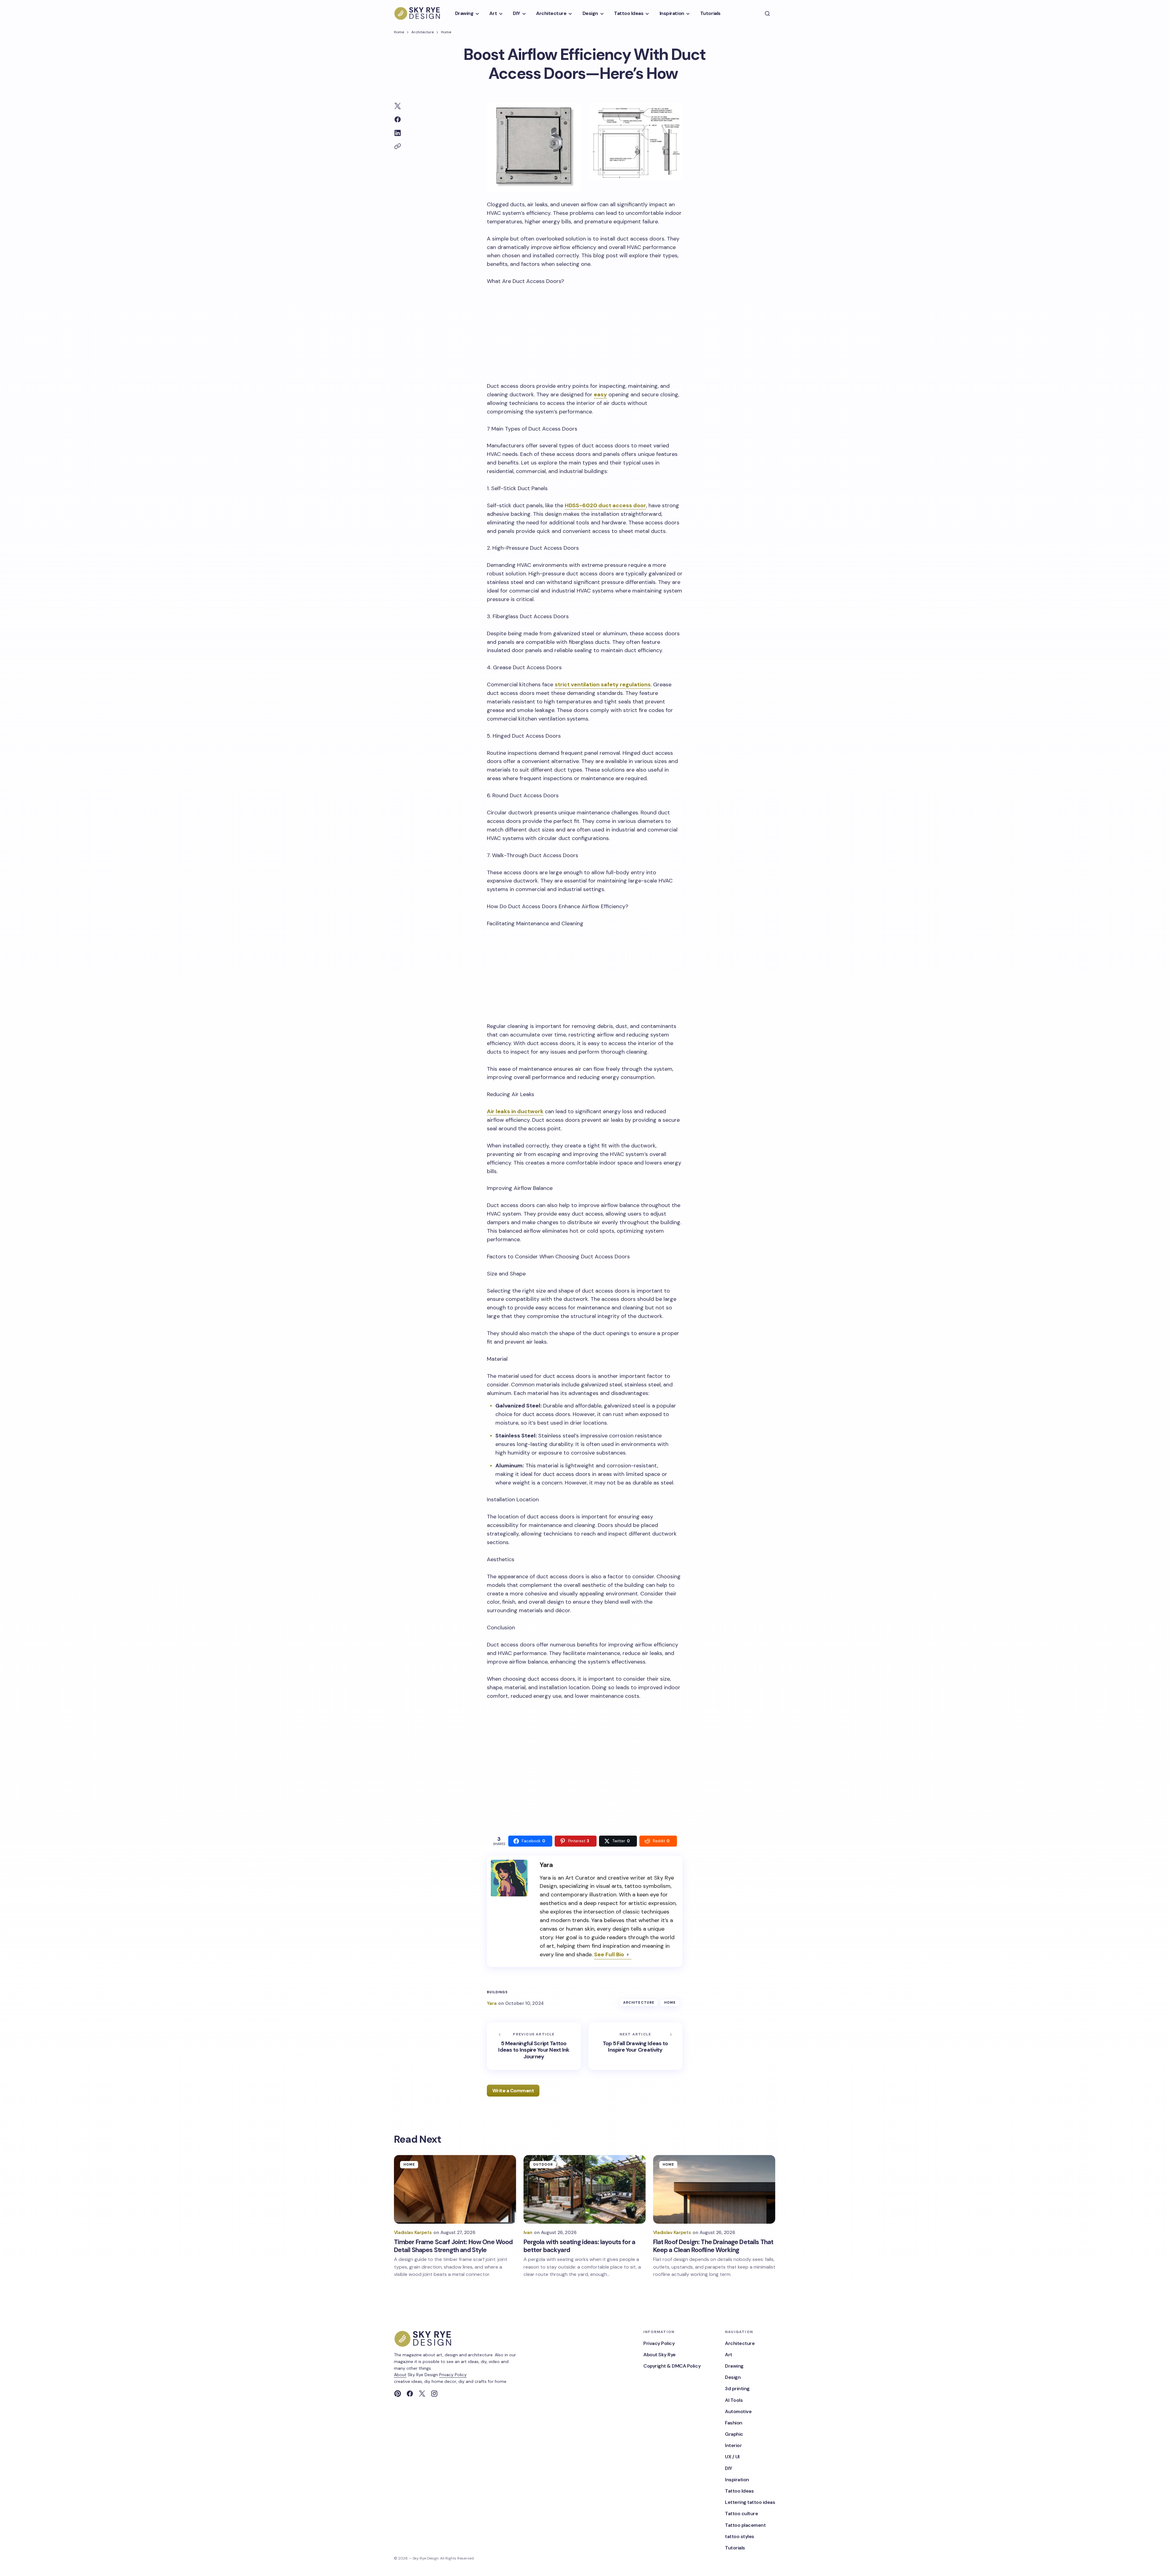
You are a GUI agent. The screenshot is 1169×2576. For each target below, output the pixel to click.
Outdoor (543, 2164)
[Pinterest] (398, 2394)
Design (733, 2377)
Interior (733, 2445)
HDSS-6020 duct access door (605, 505)
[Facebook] (410, 2394)
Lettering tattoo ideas (750, 2502)
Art (729, 2355)
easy (600, 394)
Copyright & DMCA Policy (672, 2366)
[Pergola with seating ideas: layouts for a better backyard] (585, 2189)
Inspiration (737, 2480)
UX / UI (732, 2457)
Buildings (497, 1992)
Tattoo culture (741, 2514)
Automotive (738, 2411)
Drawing (734, 2366)
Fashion (734, 2423)
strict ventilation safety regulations (603, 684)
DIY (729, 2468)
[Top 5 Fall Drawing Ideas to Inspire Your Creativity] (635, 2046)
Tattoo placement (745, 2525)
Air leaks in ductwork (515, 1111)
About (400, 2375)
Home (399, 32)
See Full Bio (609, 1954)
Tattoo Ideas (739, 2491)
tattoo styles (740, 2536)
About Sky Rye (660, 2355)
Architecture (423, 32)
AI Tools (734, 2400)
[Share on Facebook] (398, 119)
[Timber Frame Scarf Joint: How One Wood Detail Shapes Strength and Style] (455, 2189)
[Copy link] (398, 146)
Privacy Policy (453, 2375)
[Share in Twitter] (398, 106)
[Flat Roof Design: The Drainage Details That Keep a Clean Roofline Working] (714, 2189)
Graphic (734, 2434)
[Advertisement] (585, 332)
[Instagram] (434, 2394)
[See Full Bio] (628, 1955)
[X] (422, 2394)
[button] (767, 13)
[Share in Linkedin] (398, 133)
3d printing (737, 2389)
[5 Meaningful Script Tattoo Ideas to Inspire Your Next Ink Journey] (534, 2046)
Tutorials (735, 2548)
